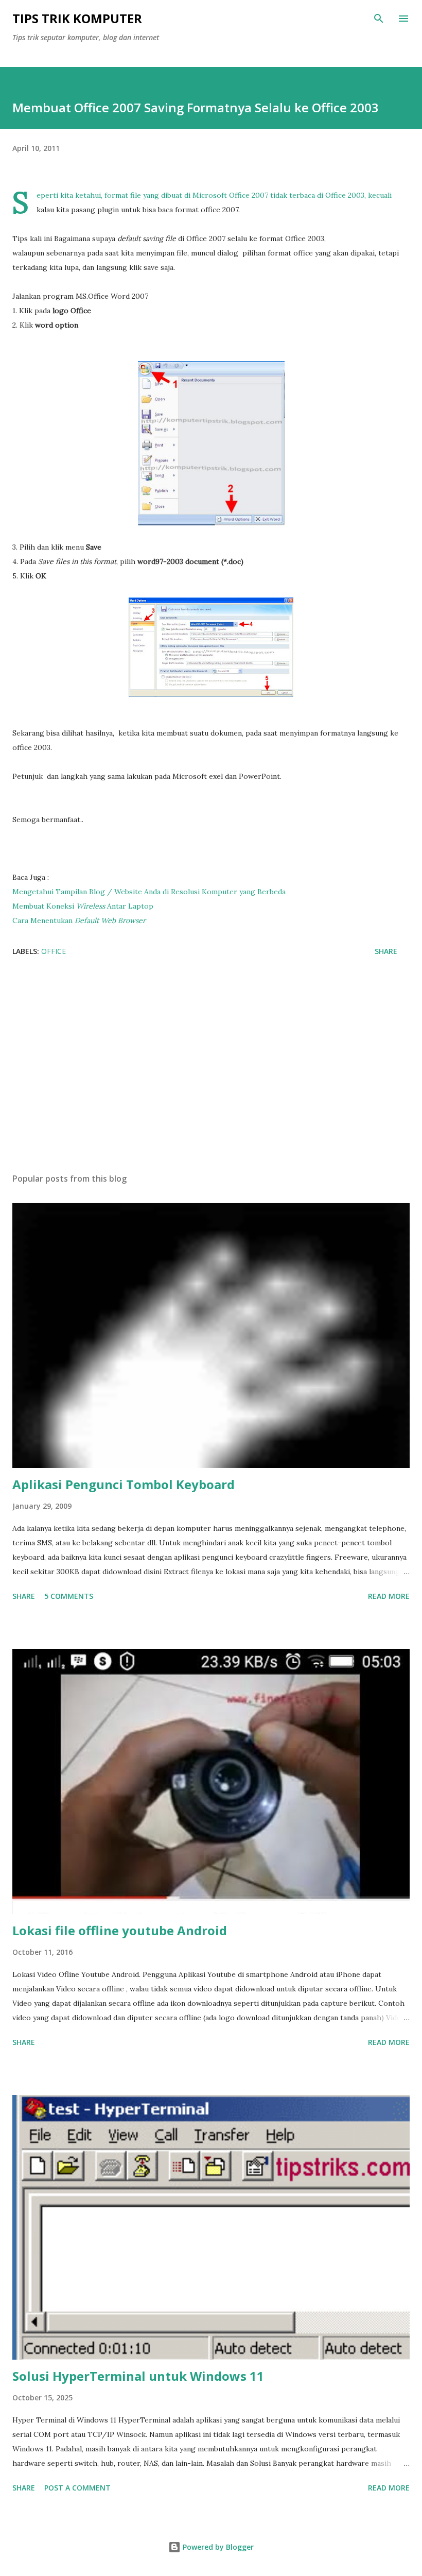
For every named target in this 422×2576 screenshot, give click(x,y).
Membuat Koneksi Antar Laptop (83, 906)
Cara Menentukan (79, 920)
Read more (389, 1596)
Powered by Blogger (217, 2547)
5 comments (69, 1596)
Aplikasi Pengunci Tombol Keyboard (124, 1484)
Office (54, 951)
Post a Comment (77, 2488)
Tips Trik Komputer (77, 18)
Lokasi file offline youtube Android (120, 1930)
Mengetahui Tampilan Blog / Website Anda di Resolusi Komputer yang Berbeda (149, 892)
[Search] (379, 19)
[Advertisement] (211, 1068)
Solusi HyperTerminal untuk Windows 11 (138, 2376)
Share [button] (386, 951)
